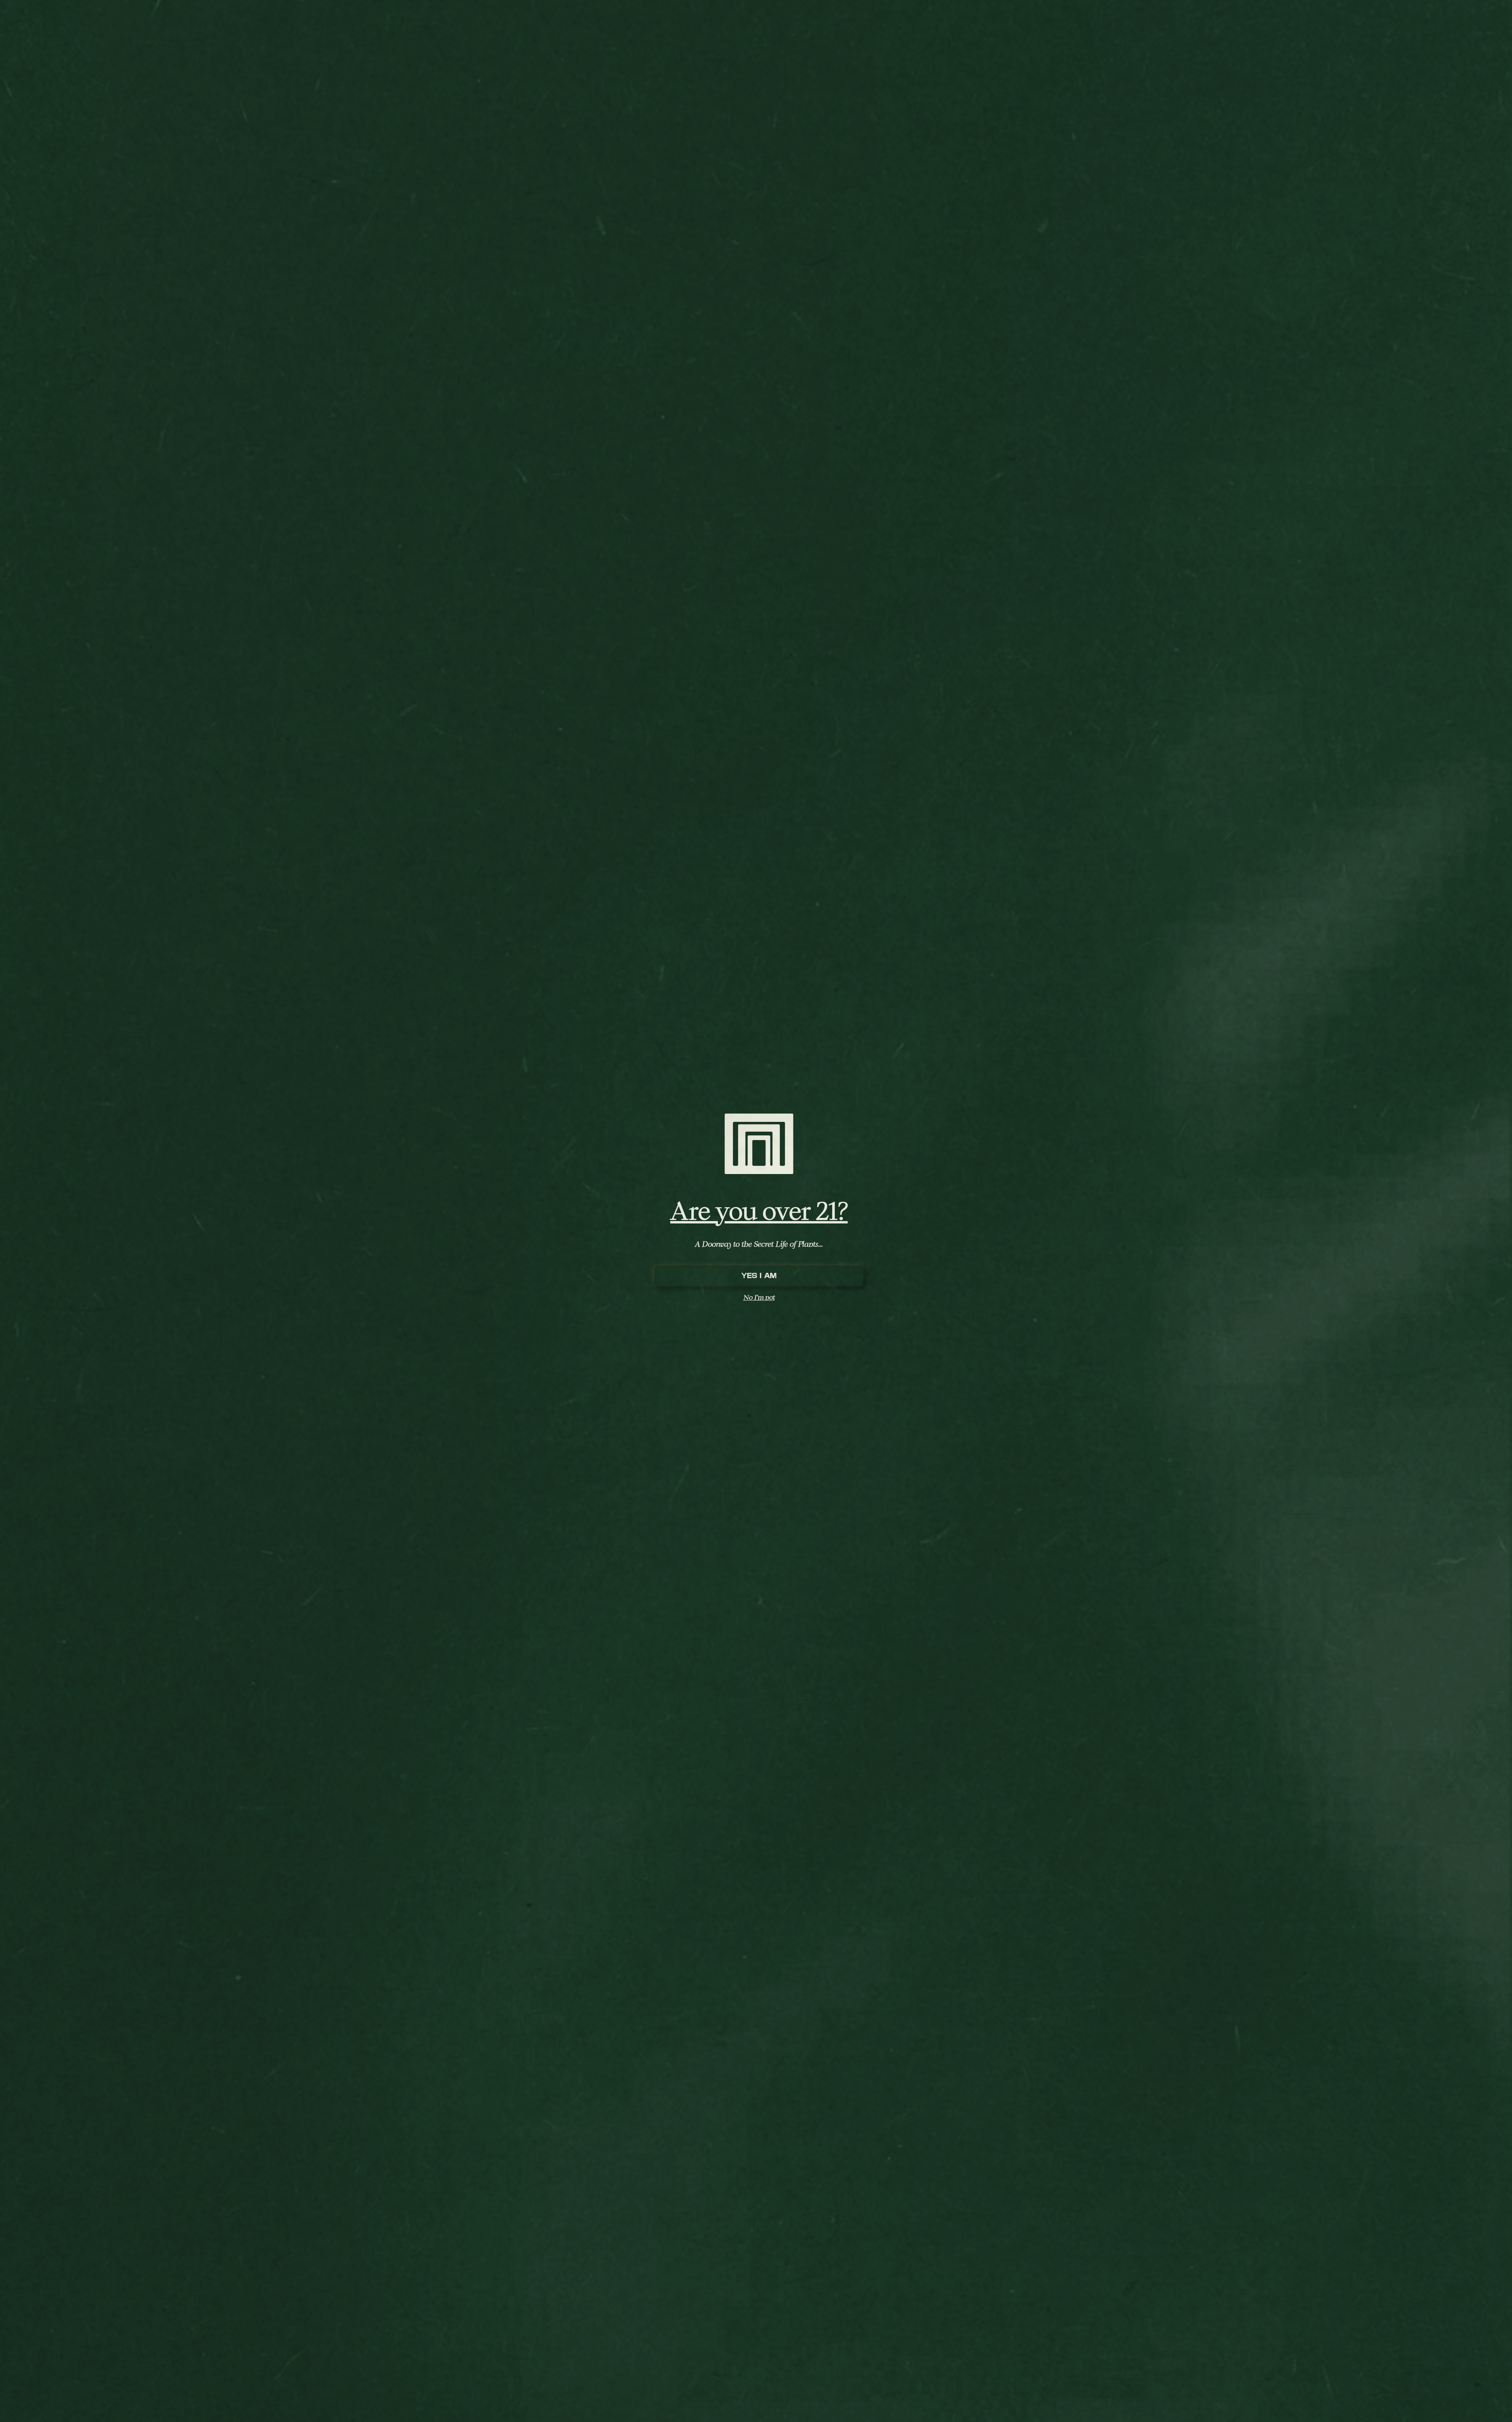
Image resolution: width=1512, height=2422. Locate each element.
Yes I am (759, 1276)
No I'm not (759, 1297)
